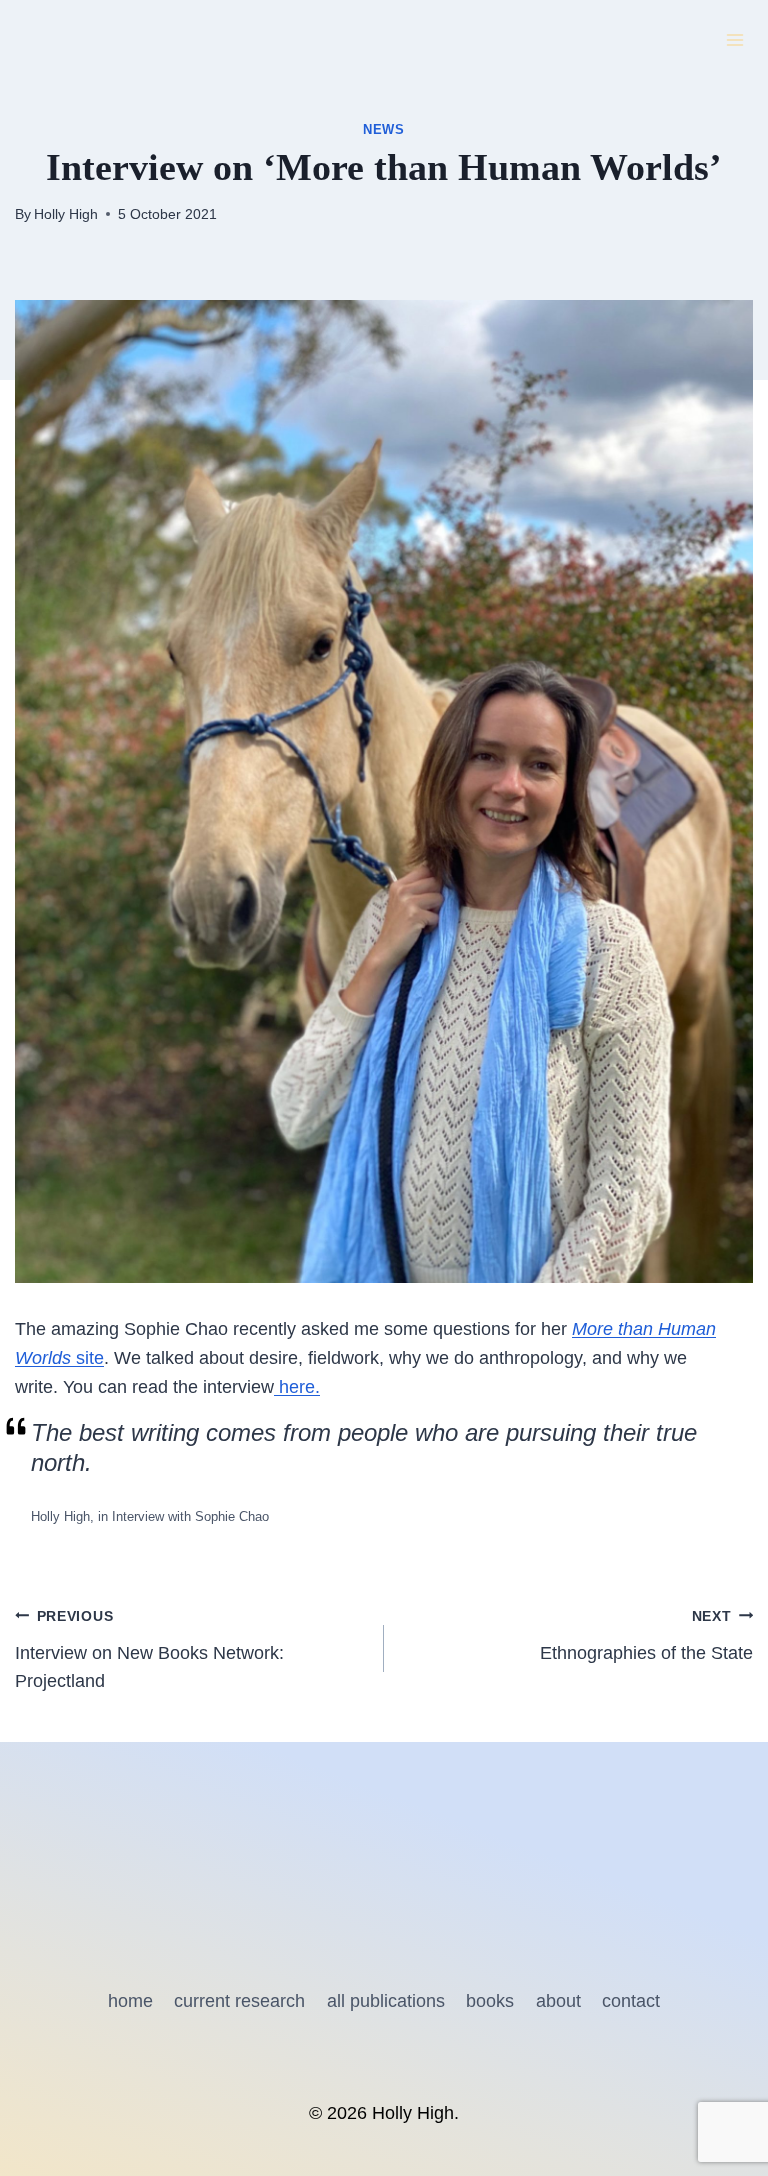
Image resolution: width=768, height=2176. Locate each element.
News (384, 130)
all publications (386, 2001)
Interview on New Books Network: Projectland (149, 1650)
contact (631, 2001)
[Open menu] (734, 39)
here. (297, 1387)
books (490, 2001)
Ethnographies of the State (646, 1635)
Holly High (66, 214)
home (130, 2001)
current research (239, 2001)
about (558, 2001)
